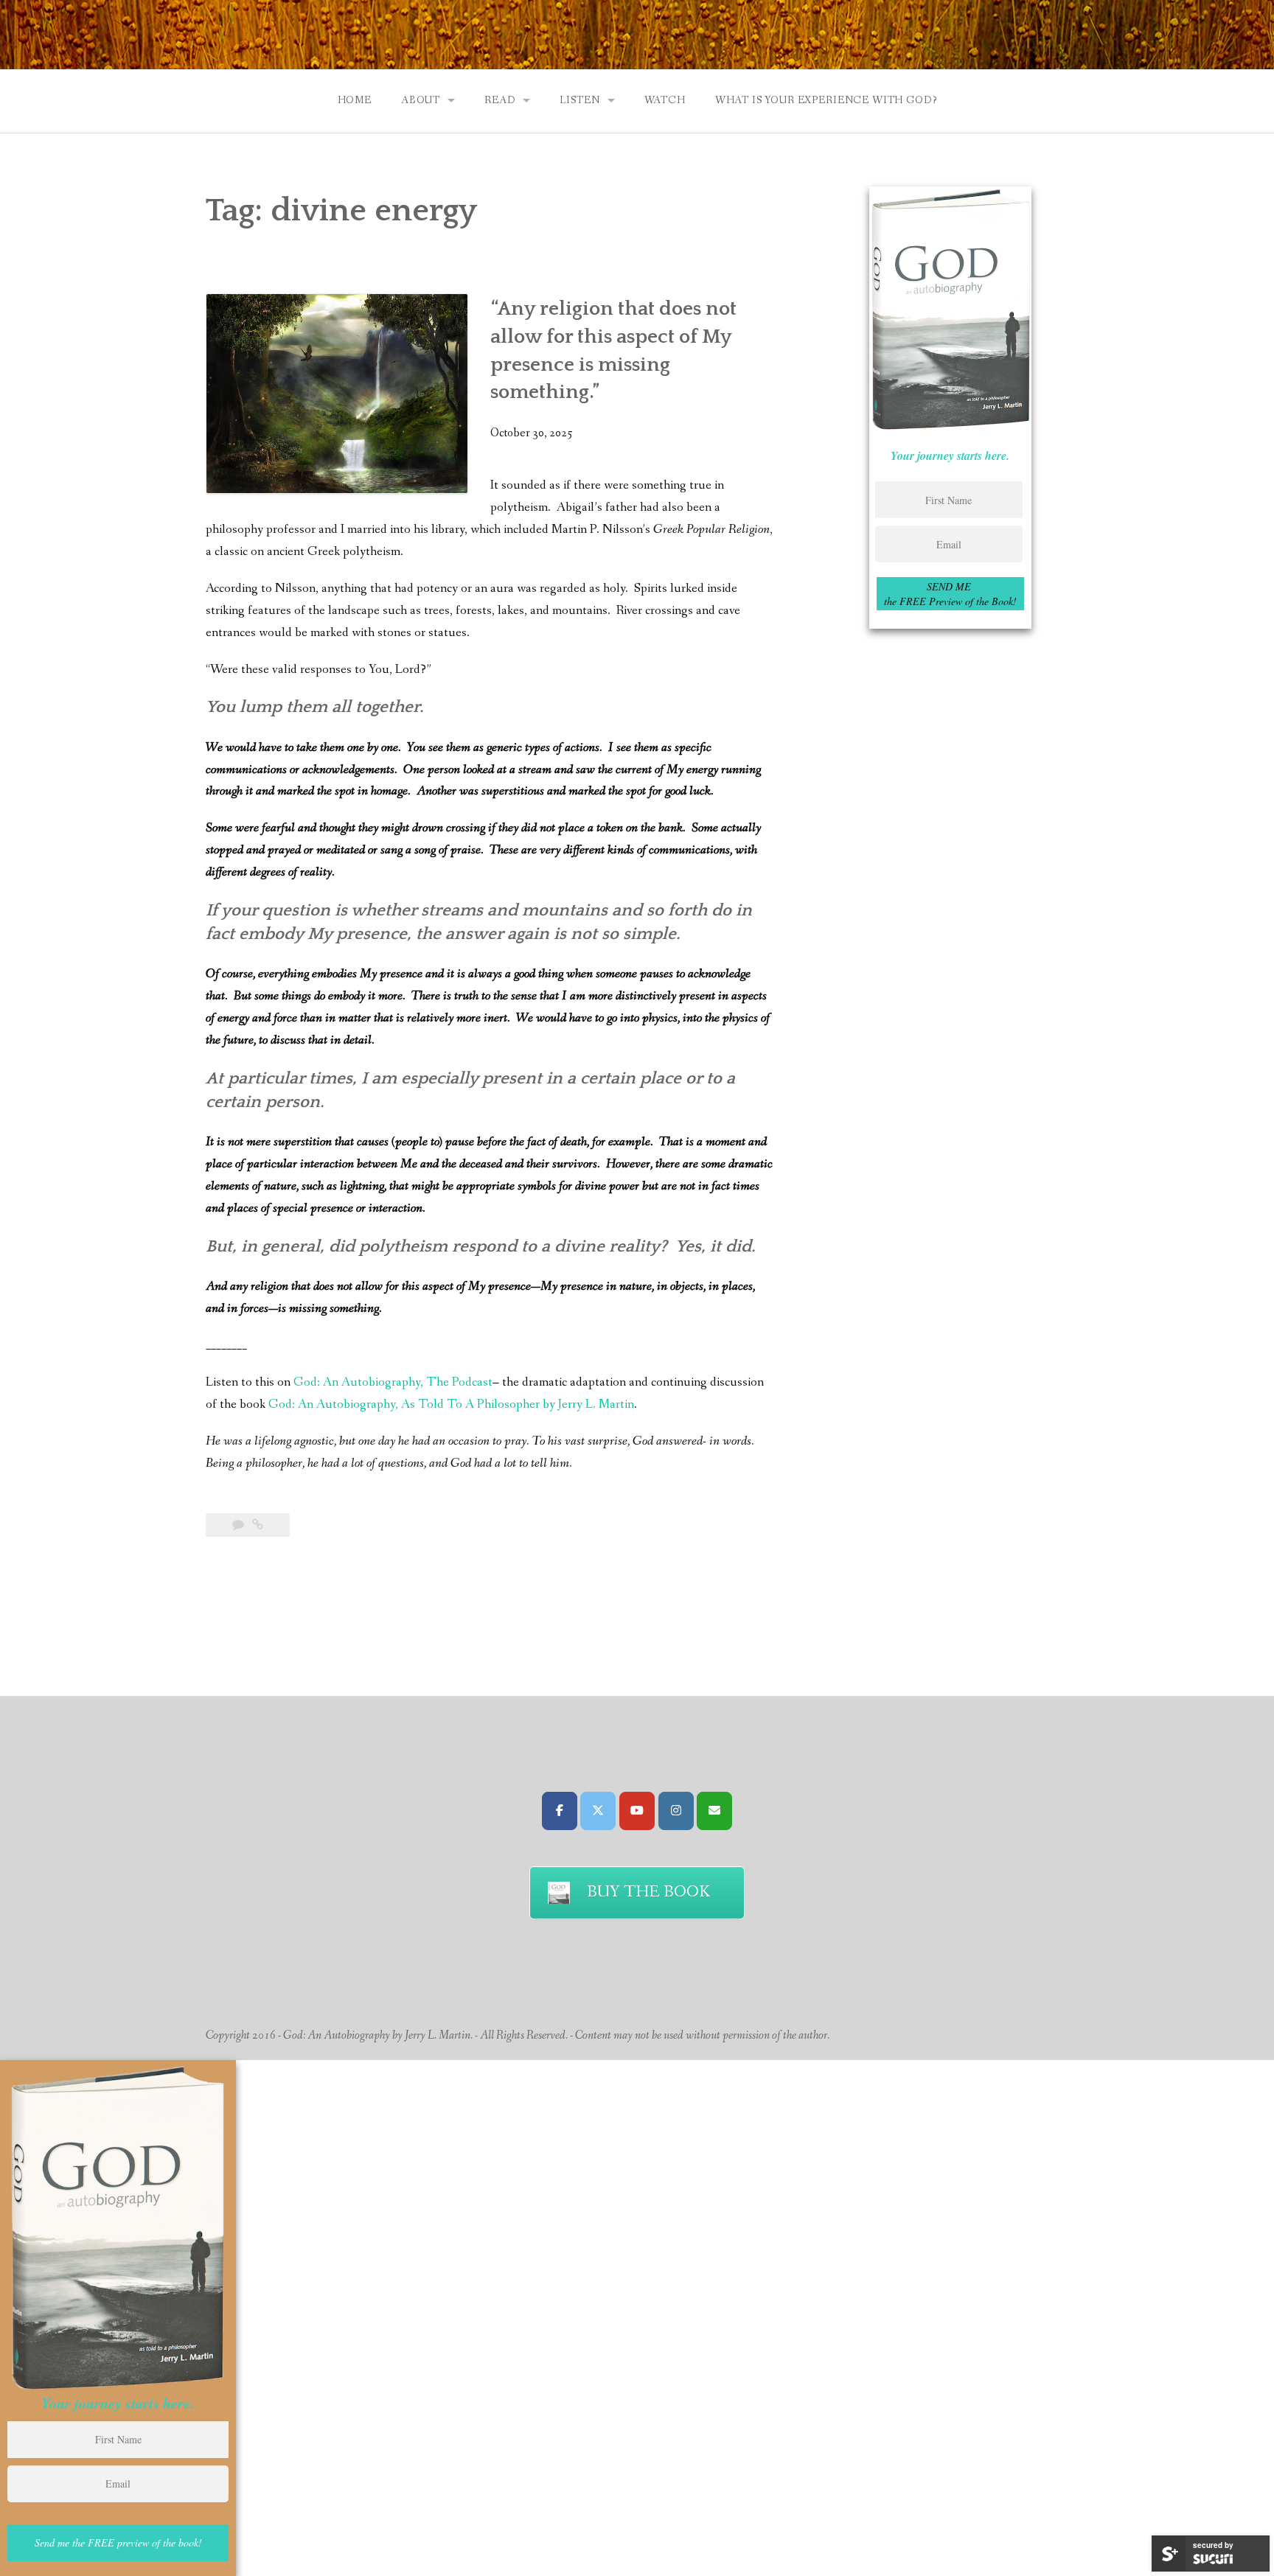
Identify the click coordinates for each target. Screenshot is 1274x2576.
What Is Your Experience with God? (826, 100)
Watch (665, 100)
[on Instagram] (676, 1811)
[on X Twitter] (598, 1811)
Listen (579, 100)
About (421, 100)
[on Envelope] (714, 1811)
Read (500, 100)
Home (355, 100)
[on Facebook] (560, 1811)
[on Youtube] (637, 1811)
